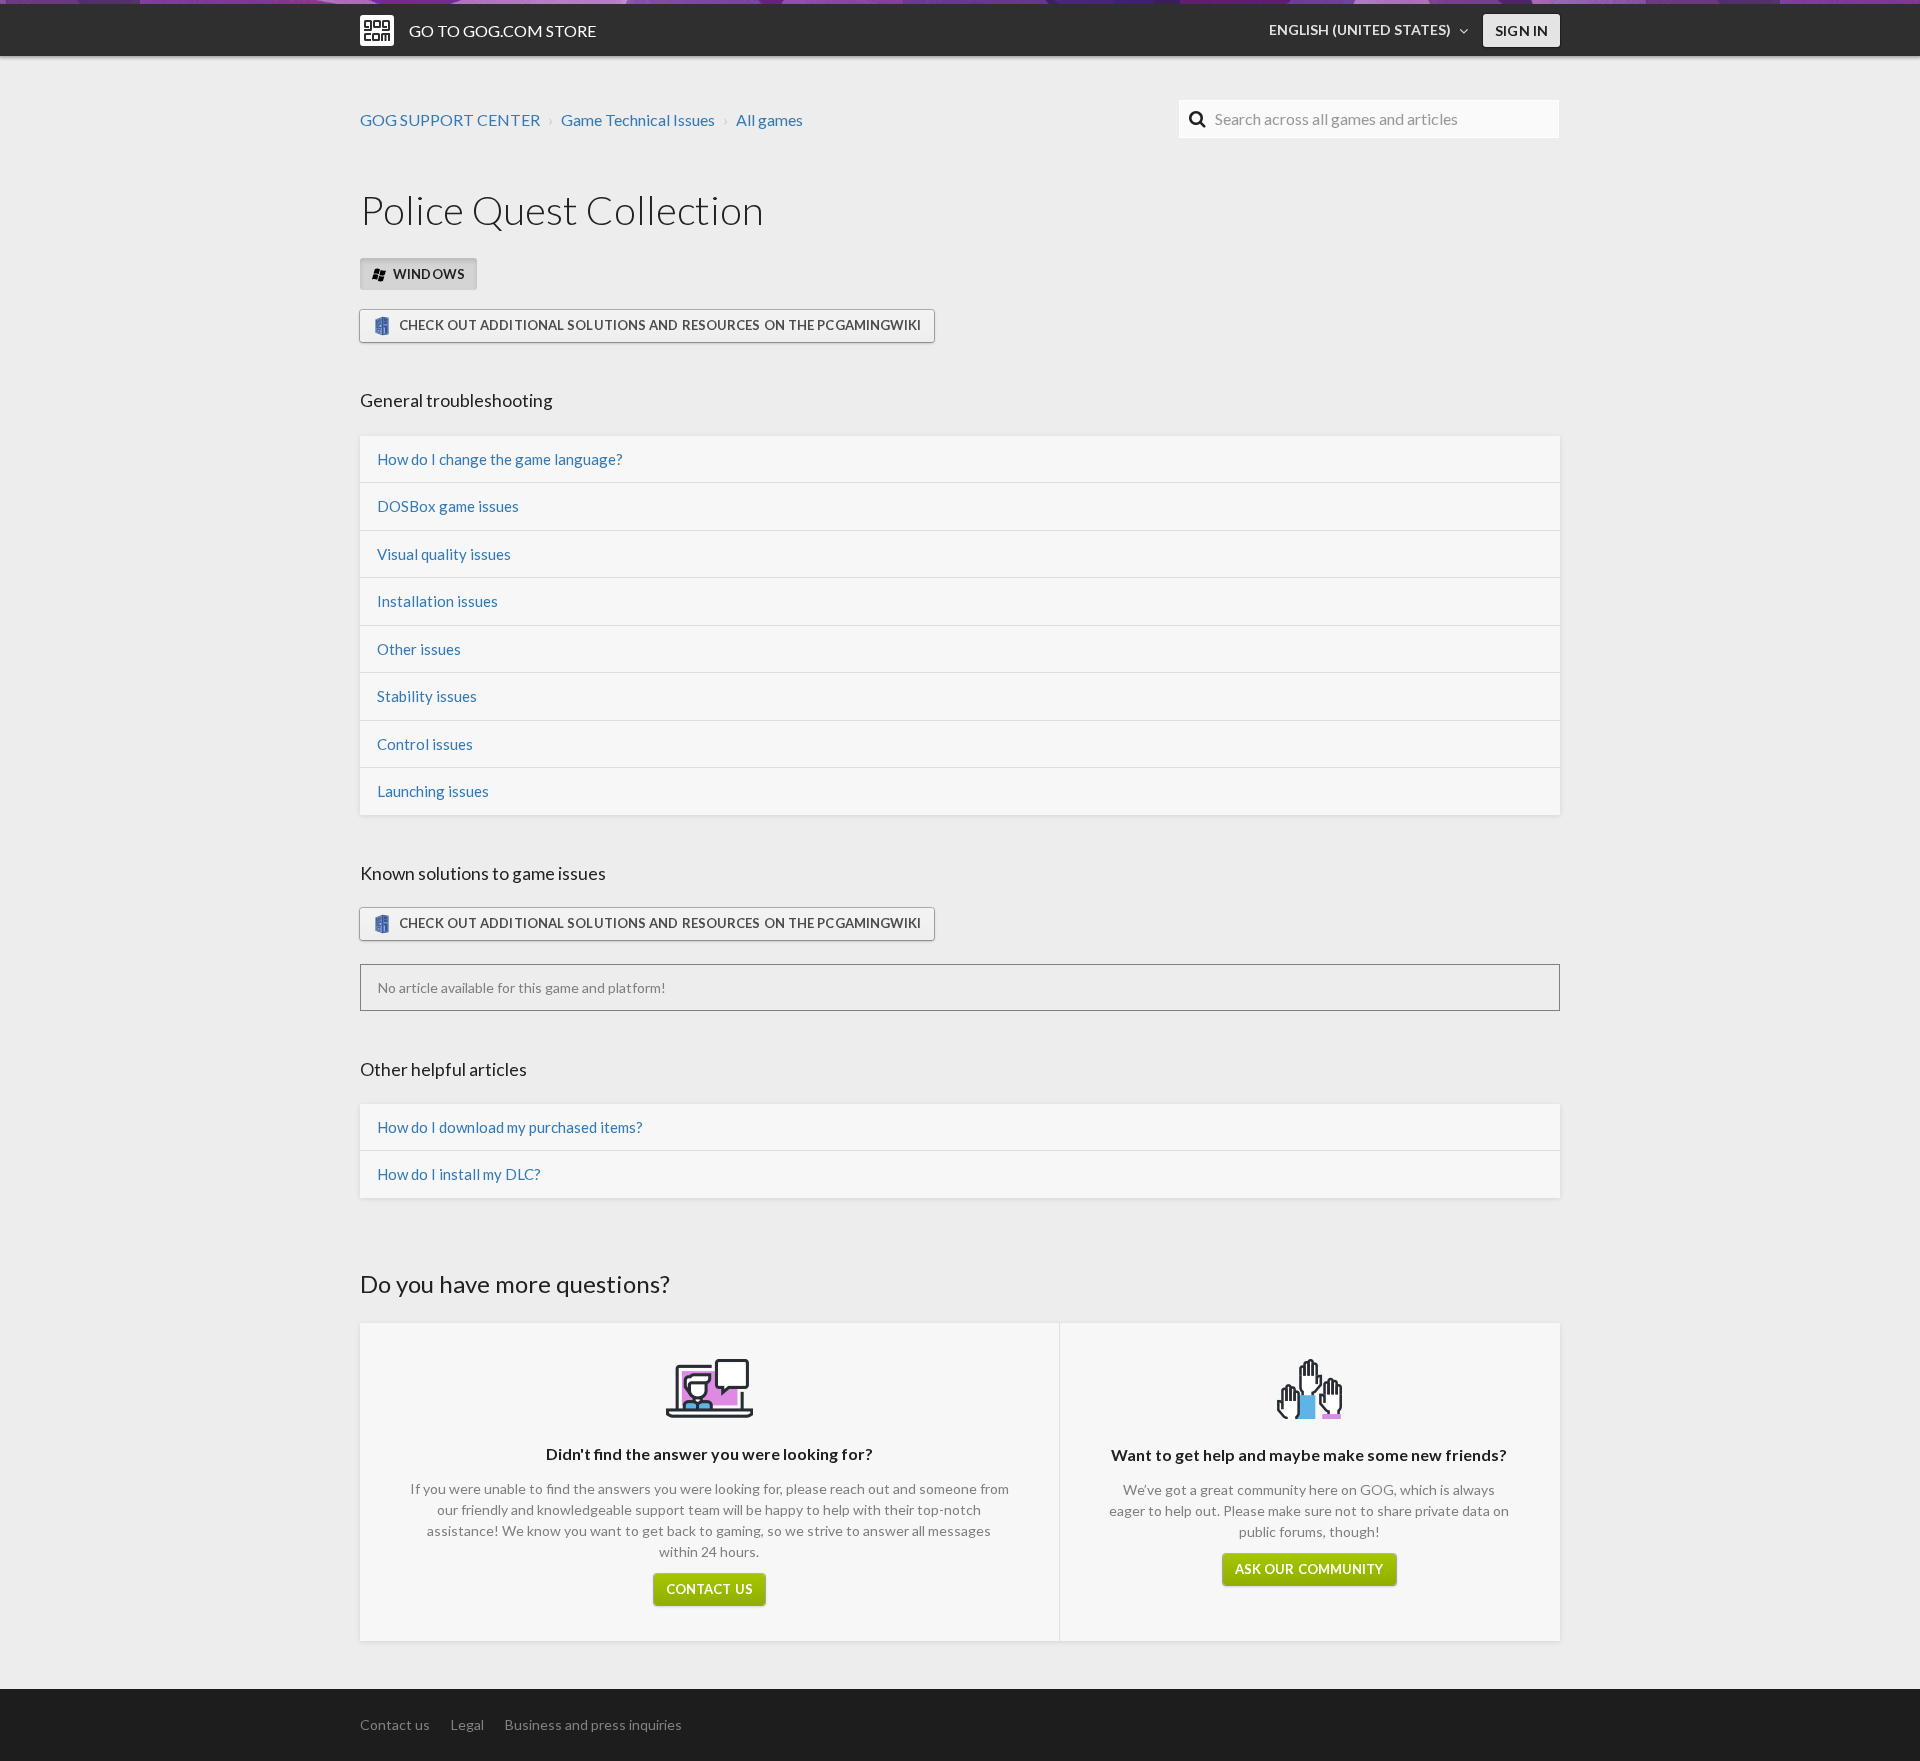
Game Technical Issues (638, 119)
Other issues (419, 649)
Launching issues (433, 791)
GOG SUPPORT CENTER (450, 119)
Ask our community (1309, 1569)
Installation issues (437, 601)
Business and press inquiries (593, 1724)
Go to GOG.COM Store (502, 30)
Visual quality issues (444, 554)
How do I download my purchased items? (510, 1127)
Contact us (709, 1589)
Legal (467, 1724)
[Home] (377, 30)
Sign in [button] (1521, 30)
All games (769, 119)
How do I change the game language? (500, 459)
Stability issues (427, 696)
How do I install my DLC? (459, 1174)
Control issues (425, 744)
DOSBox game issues (448, 506)
